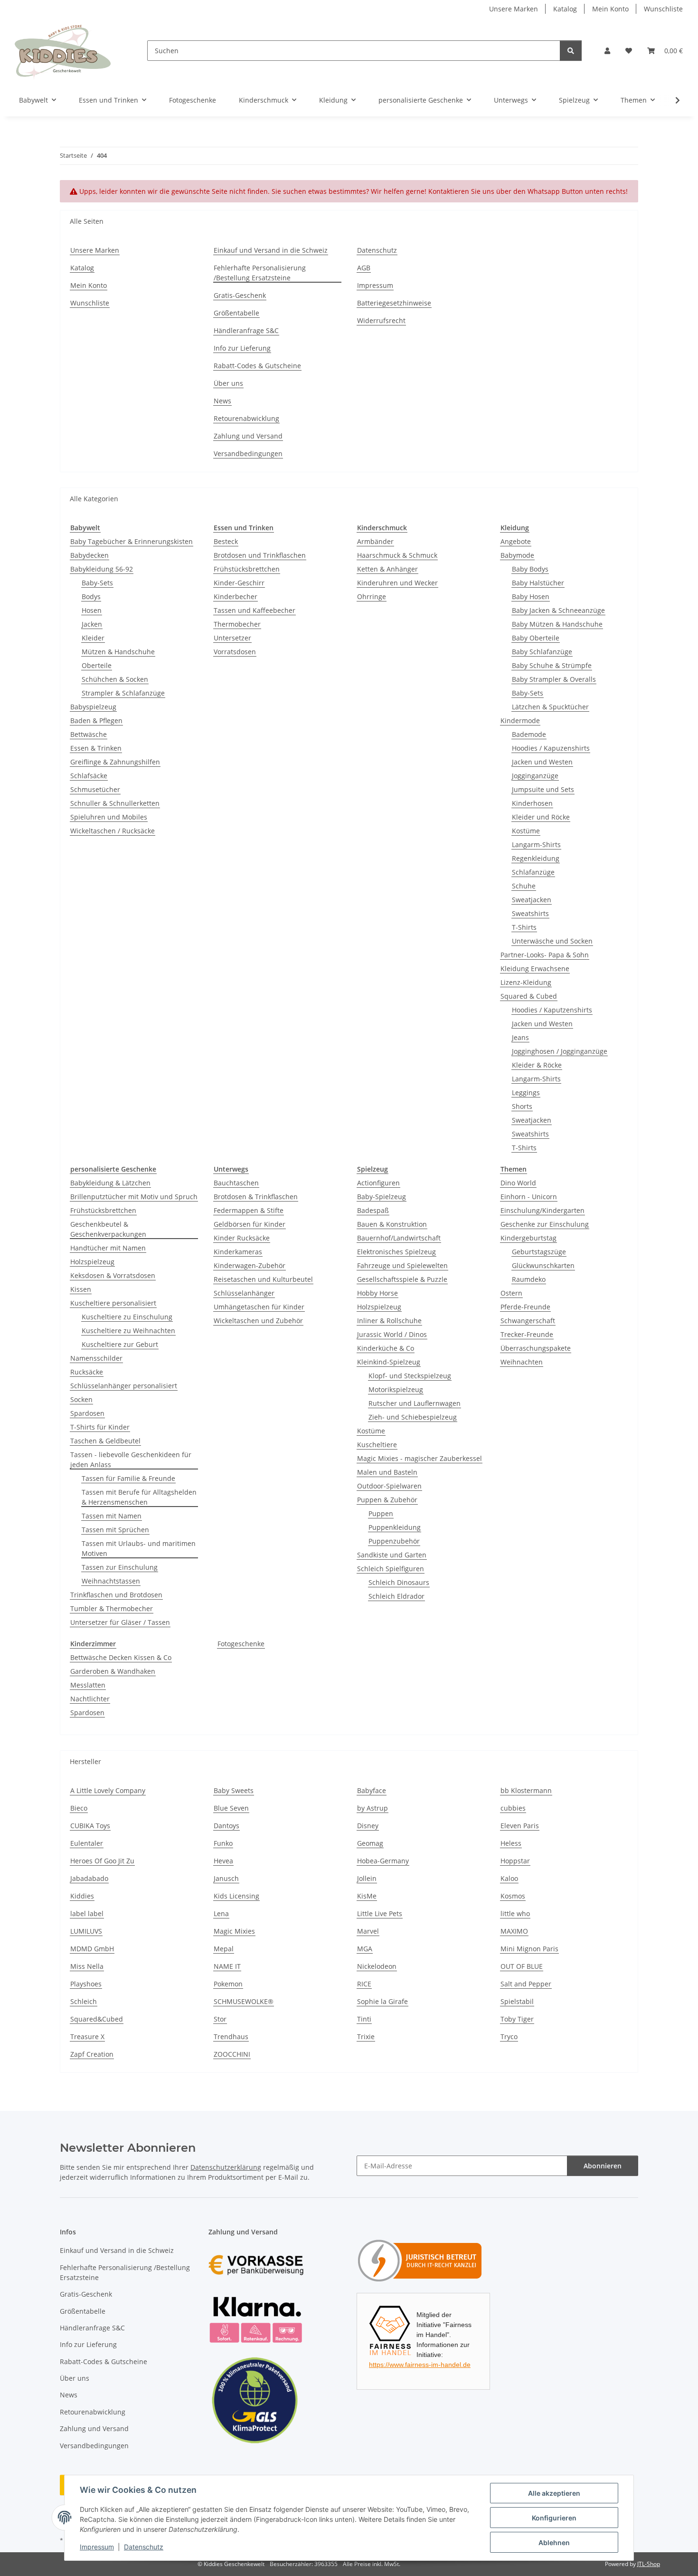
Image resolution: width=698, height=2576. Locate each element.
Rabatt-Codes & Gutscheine (257, 366)
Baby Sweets (234, 1790)
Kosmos (513, 1896)
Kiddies (82, 1896)
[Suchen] (571, 51)
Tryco (509, 2037)
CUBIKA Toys (90, 1826)
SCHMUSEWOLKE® (244, 2001)
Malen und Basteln (387, 1472)
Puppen (381, 1513)
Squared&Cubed (97, 2019)
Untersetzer (232, 638)
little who (515, 1913)
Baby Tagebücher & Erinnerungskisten (132, 541)
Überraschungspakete (536, 1348)
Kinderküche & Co (386, 1348)
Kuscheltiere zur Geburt (120, 1344)
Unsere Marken (514, 9)
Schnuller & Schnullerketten (115, 803)
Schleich (84, 2001)
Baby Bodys (530, 569)
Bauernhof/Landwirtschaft (399, 1238)
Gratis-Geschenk (240, 295)
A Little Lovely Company (108, 1790)
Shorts (522, 1106)
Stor (220, 2019)
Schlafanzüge (533, 872)
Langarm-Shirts (536, 844)
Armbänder (375, 541)
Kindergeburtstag (528, 1238)
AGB (364, 268)
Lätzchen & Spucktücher (550, 707)
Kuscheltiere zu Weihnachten (128, 1331)
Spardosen (87, 1413)
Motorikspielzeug (396, 1389)
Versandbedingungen (248, 453)
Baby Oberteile (536, 638)
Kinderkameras (238, 1252)
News (222, 401)
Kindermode (520, 720)
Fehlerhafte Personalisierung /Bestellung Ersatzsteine (260, 273)
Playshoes (86, 1984)
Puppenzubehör (394, 1541)
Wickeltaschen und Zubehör (258, 1321)
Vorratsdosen (235, 652)
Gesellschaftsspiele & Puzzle (402, 1279)
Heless (511, 1843)
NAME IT (227, 1966)
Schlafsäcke (89, 776)
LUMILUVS (86, 1931)
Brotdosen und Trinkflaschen (260, 555)
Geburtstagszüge (539, 1252)
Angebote (516, 541)
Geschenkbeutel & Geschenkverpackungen (108, 1229)
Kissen (81, 1289)
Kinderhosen (532, 803)
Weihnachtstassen (111, 1581)
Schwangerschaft (528, 1321)
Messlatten (88, 1685)
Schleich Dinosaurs (399, 1582)
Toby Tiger (517, 2019)
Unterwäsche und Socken (552, 941)
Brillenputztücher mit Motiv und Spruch (134, 1197)
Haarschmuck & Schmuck (397, 555)
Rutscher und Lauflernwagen (415, 1403)
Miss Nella (87, 1966)
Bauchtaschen (236, 1183)
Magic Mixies (234, 1931)
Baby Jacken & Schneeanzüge (558, 610)
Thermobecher (237, 624)
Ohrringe (372, 596)
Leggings (526, 1092)
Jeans (520, 1037)
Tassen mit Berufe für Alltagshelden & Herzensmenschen (139, 1497)
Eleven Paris (520, 1826)
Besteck (226, 541)
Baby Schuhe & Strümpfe (552, 665)
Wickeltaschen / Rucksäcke (113, 831)
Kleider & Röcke (537, 1065)
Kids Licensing (236, 1896)
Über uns (228, 383)
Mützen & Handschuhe (118, 652)
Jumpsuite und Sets (543, 789)
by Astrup (373, 1808)
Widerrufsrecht (381, 320)
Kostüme (526, 831)
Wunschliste (663, 9)
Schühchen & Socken (115, 679)
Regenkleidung (536, 858)
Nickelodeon (377, 1966)
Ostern (511, 1293)
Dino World (518, 1183)
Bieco (79, 1808)
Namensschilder (96, 1358)
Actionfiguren (378, 1183)
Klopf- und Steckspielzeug (410, 1376)
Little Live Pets (380, 1913)
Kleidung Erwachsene (535, 968)
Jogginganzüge (535, 776)
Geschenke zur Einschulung (545, 1224)
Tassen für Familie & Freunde (128, 1478)
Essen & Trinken (96, 748)
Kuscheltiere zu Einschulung (127, 1317)
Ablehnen (554, 2543)
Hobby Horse (377, 1293)
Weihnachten (522, 1362)
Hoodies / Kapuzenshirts (551, 748)
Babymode (517, 555)
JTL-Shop (649, 2564)
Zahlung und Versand (248, 436)
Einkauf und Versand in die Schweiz (271, 250)
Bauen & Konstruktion (392, 1224)
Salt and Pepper (526, 1984)
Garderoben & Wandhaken (113, 1671)
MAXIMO (514, 1931)
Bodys (91, 596)
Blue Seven (231, 1808)
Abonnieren (603, 2166)
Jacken (92, 624)
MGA (365, 1949)
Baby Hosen (531, 596)
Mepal (224, 1949)
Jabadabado (89, 1878)
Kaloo (509, 1878)
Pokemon (228, 1984)
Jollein (367, 1878)
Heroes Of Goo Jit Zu (102, 1861)
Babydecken (90, 555)
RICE (364, 1984)
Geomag (370, 1843)
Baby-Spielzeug (382, 1197)
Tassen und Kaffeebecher (255, 610)
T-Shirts (524, 927)
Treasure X (87, 2037)
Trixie (366, 2037)
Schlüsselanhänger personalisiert (124, 1386)
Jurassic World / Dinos (392, 1334)
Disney (368, 1826)
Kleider (93, 638)
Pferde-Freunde (525, 1307)
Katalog (565, 9)
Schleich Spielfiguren (391, 1569)
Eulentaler (87, 1843)
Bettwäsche (89, 734)
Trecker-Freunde (527, 1334)
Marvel (368, 1931)
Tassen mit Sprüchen (115, 1530)
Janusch (226, 1878)
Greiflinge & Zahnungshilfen (115, 762)
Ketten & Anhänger (387, 569)
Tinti (364, 2019)
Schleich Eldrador (396, 1596)
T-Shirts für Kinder (100, 1427)
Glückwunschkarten (543, 1265)
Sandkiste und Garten (392, 1555)
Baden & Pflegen (96, 720)
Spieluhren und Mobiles (109, 817)
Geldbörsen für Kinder (250, 1224)
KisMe (367, 1896)
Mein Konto (610, 9)
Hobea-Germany (383, 1861)
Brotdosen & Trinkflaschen (256, 1197)
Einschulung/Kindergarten (542, 1210)
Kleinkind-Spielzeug (389, 1362)
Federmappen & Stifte (249, 1210)
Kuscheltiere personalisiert (113, 1303)
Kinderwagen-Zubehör (250, 1265)
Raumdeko (529, 1279)
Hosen (92, 610)
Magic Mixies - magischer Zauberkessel (420, 1458)
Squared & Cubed (529, 996)
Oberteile (97, 665)
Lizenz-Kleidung (526, 982)
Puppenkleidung (395, 1527)
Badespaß (373, 1210)
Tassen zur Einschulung (120, 1567)
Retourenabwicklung (246, 418)
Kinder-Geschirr (239, 583)
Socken (81, 1399)
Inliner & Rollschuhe (389, 1321)
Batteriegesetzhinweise (394, 303)
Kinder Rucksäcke (242, 1238)
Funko (223, 1843)
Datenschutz (144, 2547)
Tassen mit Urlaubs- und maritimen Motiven (139, 1548)
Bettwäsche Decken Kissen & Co (121, 1657)
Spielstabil (517, 2001)
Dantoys (226, 1826)
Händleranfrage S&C (246, 330)
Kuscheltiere (377, 1445)
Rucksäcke (87, 1372)
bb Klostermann (526, 1790)
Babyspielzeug (93, 707)
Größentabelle (236, 313)
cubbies (513, 1808)
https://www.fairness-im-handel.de (420, 2365)
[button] (607, 51)
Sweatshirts (530, 913)
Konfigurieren (554, 2518)
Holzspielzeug (92, 1262)
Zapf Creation (92, 2054)
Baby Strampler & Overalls (554, 679)
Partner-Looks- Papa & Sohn (545, 955)
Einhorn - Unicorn (529, 1197)
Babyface (372, 1790)
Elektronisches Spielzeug (396, 1252)
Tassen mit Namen (112, 1516)
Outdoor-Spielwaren (389, 1486)
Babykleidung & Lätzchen (110, 1183)
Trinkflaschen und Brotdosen (116, 1595)
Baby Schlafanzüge (542, 652)
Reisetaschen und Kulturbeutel (263, 1279)
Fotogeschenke (241, 1644)
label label (87, 1913)
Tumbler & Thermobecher (112, 1608)
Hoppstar (515, 1861)
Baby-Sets (97, 583)
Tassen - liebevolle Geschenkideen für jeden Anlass (131, 1460)
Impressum (97, 2547)
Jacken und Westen (542, 762)
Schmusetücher (95, 789)
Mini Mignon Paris (529, 1949)
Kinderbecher (236, 596)
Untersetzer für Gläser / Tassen (120, 1622)
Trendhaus (231, 2037)
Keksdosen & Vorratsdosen (113, 1275)
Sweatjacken (532, 900)
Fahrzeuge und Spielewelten (402, 1265)
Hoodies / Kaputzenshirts (552, 1010)
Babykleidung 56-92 (102, 569)
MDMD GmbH (92, 1949)
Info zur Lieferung (242, 348)
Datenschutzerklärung (226, 2167)
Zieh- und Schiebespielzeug (413, 1417)
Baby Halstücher (538, 583)
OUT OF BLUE (522, 1966)
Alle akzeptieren (554, 2493)
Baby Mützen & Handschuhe (557, 624)
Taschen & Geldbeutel (105, 1441)
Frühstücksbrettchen (247, 569)
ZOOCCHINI (232, 2054)
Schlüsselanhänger (244, 1293)
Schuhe (524, 886)
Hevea (223, 1861)
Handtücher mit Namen (108, 1248)
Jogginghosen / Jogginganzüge (560, 1051)
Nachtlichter (90, 1699)
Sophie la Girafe (382, 2001)
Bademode (529, 734)
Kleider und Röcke (541, 817)
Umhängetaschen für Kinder (259, 1307)
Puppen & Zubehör (387, 1500)
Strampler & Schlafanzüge (123, 693)
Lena (221, 1913)
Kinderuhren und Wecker (397, 583)
